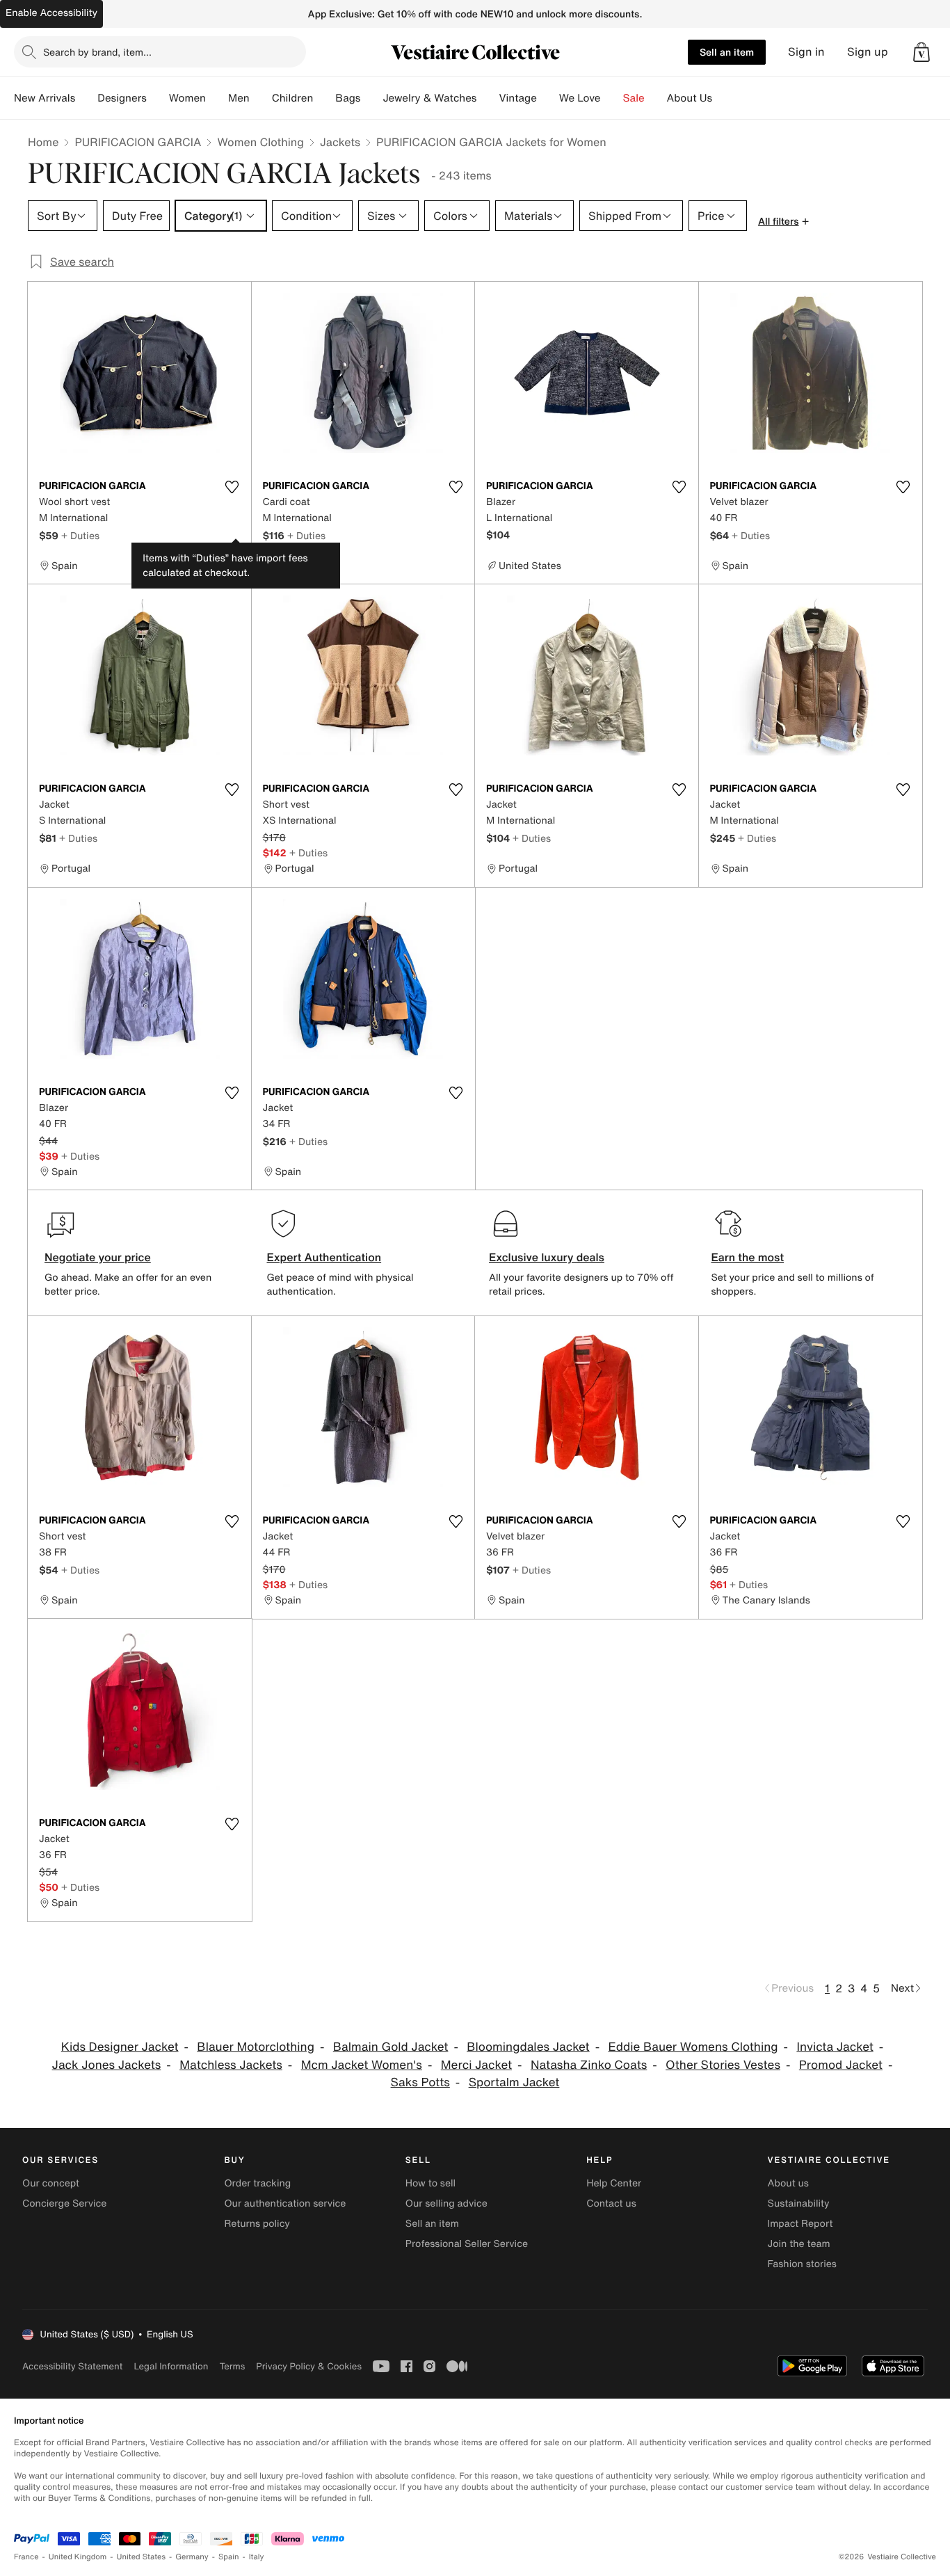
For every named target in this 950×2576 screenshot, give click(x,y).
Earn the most (748, 1257)
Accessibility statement (72, 2366)
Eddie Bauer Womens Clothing (693, 2047)
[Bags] (371, 98)
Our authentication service (285, 2203)
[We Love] (612, 98)
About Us (690, 98)
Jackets (340, 142)
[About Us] (723, 98)
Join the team (799, 2244)
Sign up (868, 52)
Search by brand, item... (97, 52)
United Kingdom (78, 2557)
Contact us (611, 2203)
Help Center (614, 2183)
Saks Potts (420, 2082)
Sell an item (727, 52)
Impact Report (800, 2224)
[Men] (261, 98)
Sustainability (799, 2203)
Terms (232, 2366)
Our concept (51, 2183)
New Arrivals (45, 98)
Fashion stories (802, 2264)
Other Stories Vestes (723, 2065)
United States (142, 2557)
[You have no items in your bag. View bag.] (921, 52)
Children (293, 98)
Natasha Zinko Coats (589, 2065)
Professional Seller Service (467, 2244)
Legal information (171, 2366)
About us (788, 2183)
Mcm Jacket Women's (362, 2065)
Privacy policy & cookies (309, 2366)
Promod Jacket (841, 2065)
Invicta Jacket (835, 2047)
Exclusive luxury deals (547, 1257)
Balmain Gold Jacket (391, 2047)
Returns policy (257, 2224)
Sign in (806, 52)
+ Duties (80, 535)
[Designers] (158, 98)
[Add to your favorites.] (232, 487)
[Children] (324, 98)
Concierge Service (64, 2203)
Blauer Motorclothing (256, 2047)
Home (43, 142)
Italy (257, 2557)
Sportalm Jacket (514, 2082)
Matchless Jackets (231, 2065)
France (26, 2557)
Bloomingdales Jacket (528, 2047)
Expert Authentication (324, 1257)
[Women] (217, 98)
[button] (921, 52)
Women (187, 98)
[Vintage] (548, 98)
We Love (580, 98)
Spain (229, 2557)
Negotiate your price (98, 1257)
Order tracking (257, 2183)
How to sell (430, 2183)
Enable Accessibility (51, 13)
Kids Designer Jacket (120, 2047)
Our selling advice (446, 2203)
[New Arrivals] (86, 98)
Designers (122, 98)
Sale (634, 98)
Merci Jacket (476, 2065)
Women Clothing (260, 142)
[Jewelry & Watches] (488, 98)
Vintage (517, 98)
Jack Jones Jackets (107, 2065)
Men (239, 98)
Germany (192, 2557)
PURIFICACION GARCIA (138, 142)
